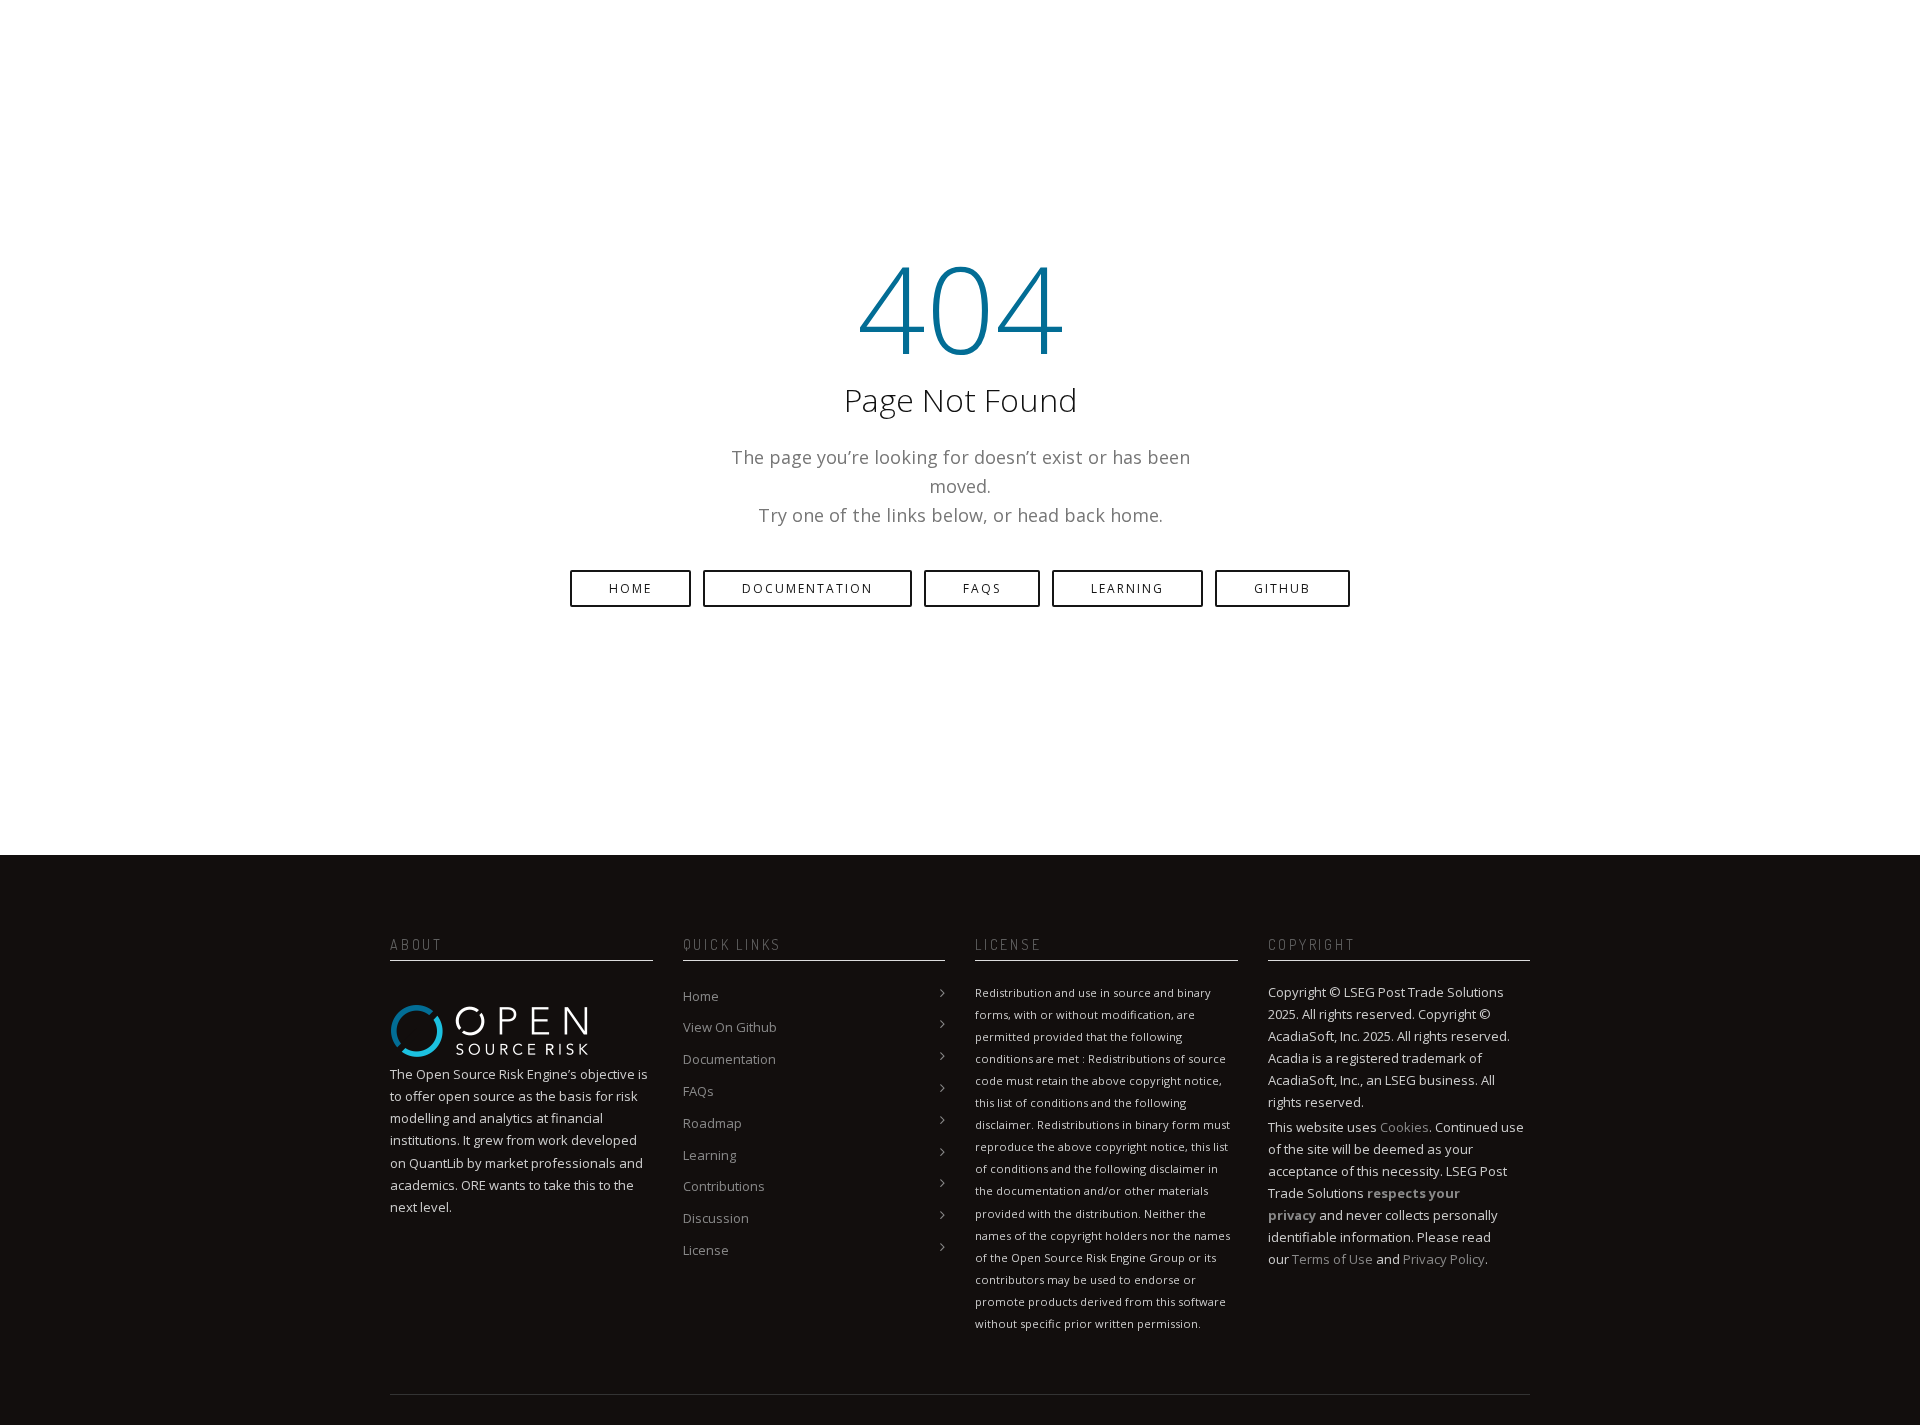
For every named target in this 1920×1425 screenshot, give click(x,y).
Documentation (807, 588)
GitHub (1282, 588)
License (706, 1250)
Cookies (1404, 1127)
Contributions (724, 1186)
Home (630, 588)
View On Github (730, 1027)
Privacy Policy (1444, 1259)
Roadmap (712, 1123)
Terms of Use (1332, 1259)
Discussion (716, 1218)
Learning (1127, 588)
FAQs (982, 588)
